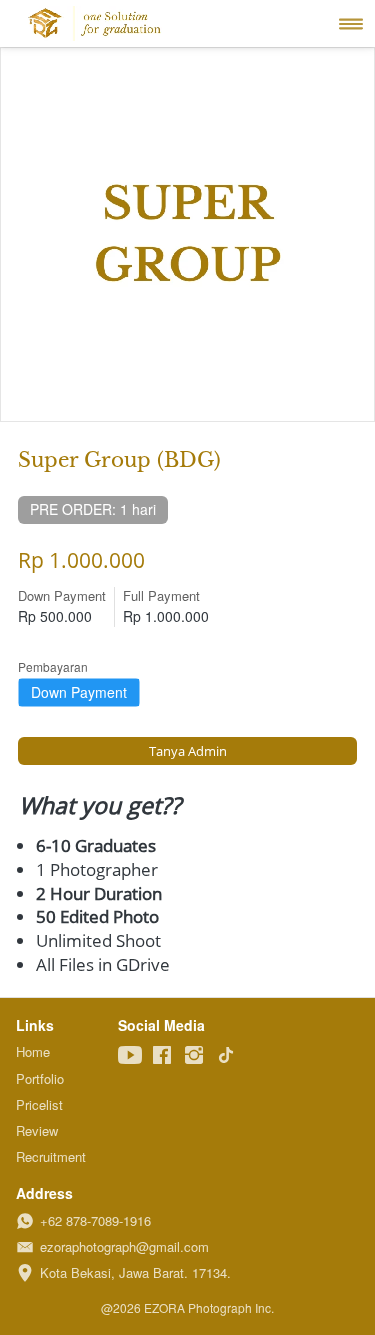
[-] (130, 1055)
